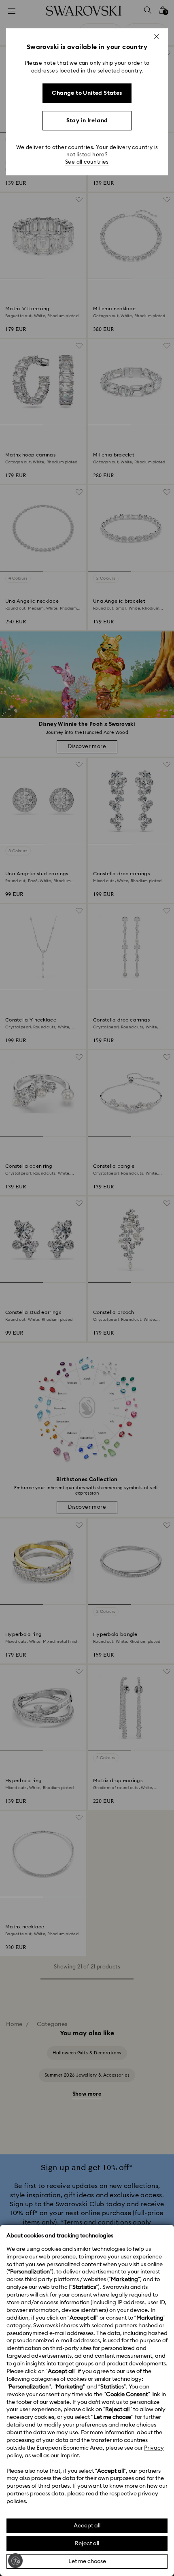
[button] (157, 36)
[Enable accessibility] (15, 2561)
